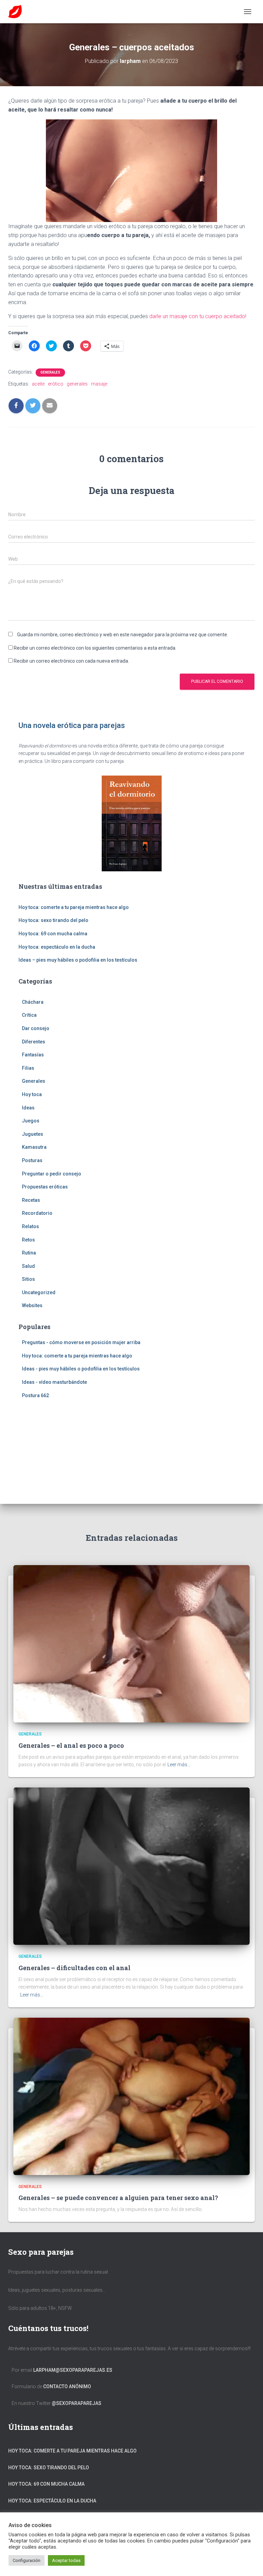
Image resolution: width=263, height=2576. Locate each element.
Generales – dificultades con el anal (74, 1968)
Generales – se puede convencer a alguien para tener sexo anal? (118, 2198)
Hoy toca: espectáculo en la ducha (57, 947)
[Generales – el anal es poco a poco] (131, 1643)
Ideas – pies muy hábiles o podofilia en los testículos (78, 960)
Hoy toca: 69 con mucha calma (53, 934)
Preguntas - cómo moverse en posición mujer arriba (81, 1342)
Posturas (32, 1160)
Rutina (29, 1253)
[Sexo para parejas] (18, 12)
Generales (50, 372)
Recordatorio (37, 1213)
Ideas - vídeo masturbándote (54, 1382)
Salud (28, 1266)
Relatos (30, 1226)
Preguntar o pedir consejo (52, 1174)
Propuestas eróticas (45, 1187)
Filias (28, 1068)
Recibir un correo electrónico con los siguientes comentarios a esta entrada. (95, 648)
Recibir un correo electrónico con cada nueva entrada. (71, 661)
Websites (32, 1305)
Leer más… (179, 1765)
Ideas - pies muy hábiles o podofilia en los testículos (81, 1369)
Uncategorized (39, 1292)
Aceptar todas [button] (66, 2560)
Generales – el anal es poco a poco (71, 1745)
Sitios (28, 1279)
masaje (99, 384)
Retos (28, 1240)
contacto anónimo (67, 2386)
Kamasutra (34, 1147)
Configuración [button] (27, 2560)
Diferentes (34, 1042)
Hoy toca (32, 1094)
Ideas (28, 1108)
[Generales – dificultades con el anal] (131, 1866)
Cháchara (33, 1002)
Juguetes (33, 1134)
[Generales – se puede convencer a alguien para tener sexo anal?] (131, 2096)
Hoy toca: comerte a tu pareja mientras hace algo (74, 907)
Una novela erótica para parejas (72, 725)
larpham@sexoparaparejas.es (73, 2370)
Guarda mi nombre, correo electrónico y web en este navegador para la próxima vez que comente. (123, 635)
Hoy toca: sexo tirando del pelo (53, 920)
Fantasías (33, 1055)
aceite (38, 384)
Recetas (31, 1200)
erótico (56, 384)
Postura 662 (35, 1395)
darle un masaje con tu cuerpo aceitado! (198, 316)
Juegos (31, 1121)
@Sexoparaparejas (77, 2403)
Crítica (29, 1015)
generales (77, 384)
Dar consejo (36, 1028)
